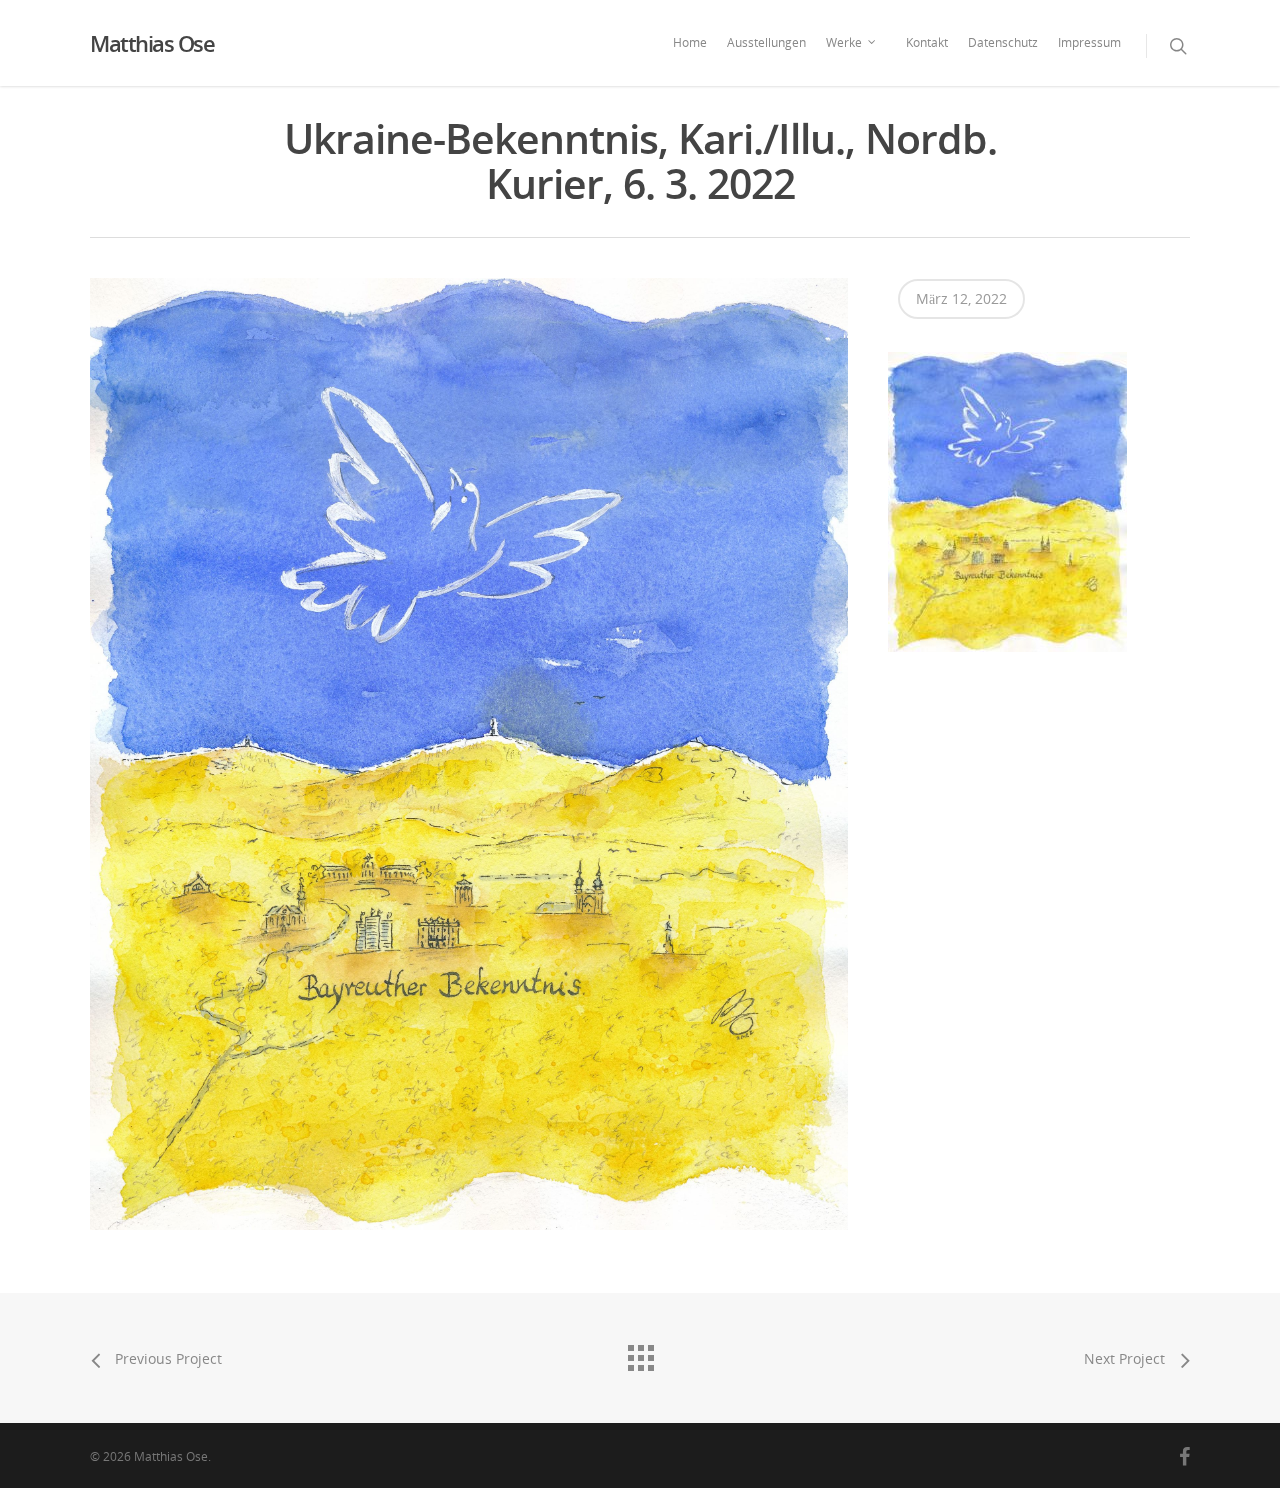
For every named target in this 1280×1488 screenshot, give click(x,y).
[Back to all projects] (640, 1353)
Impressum (1089, 42)
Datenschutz (1003, 42)
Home (690, 42)
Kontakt (927, 42)
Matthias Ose (152, 43)
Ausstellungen (766, 42)
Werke (844, 42)
